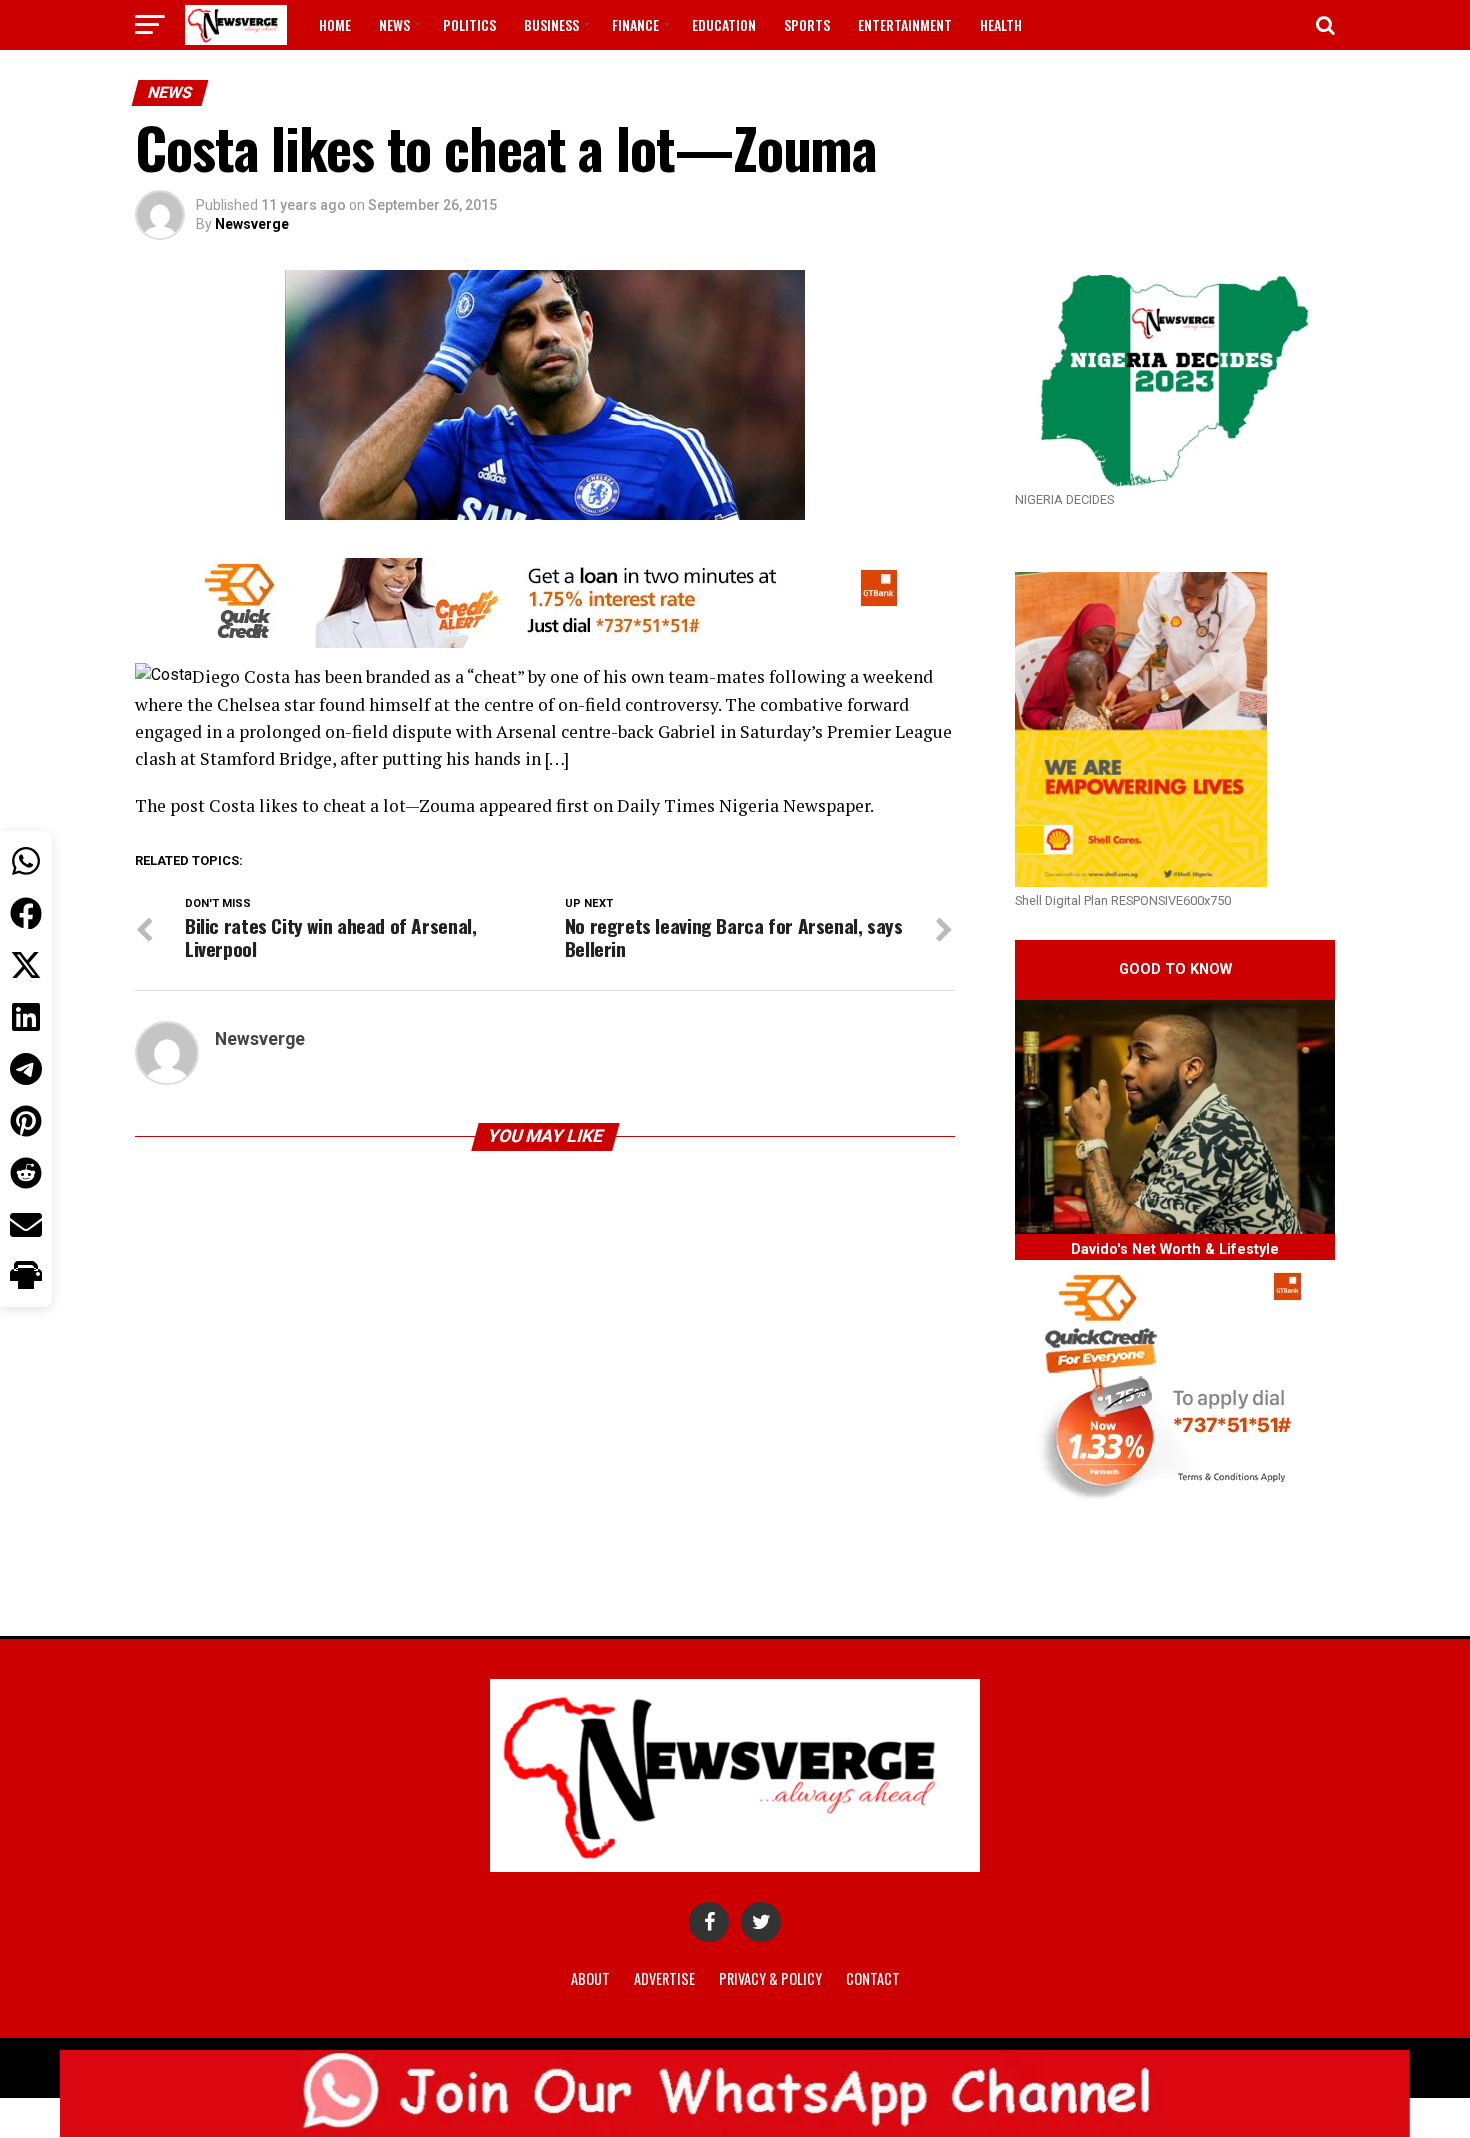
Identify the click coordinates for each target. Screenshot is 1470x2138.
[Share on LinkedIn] (26, 1017)
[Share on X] (26, 965)
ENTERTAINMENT (905, 24)
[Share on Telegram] (26, 1069)
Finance (635, 24)
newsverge (252, 224)
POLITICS (469, 24)
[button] (26, 1277)
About (590, 1978)
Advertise (664, 1978)
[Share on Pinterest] (26, 1121)
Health (1001, 24)
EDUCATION (724, 24)
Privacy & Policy (770, 1978)
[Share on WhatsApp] (26, 861)
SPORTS (807, 24)
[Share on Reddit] (26, 1173)
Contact (873, 1978)
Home (335, 24)
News (394, 24)
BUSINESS (551, 24)
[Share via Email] (26, 1225)
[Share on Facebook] (26, 913)
